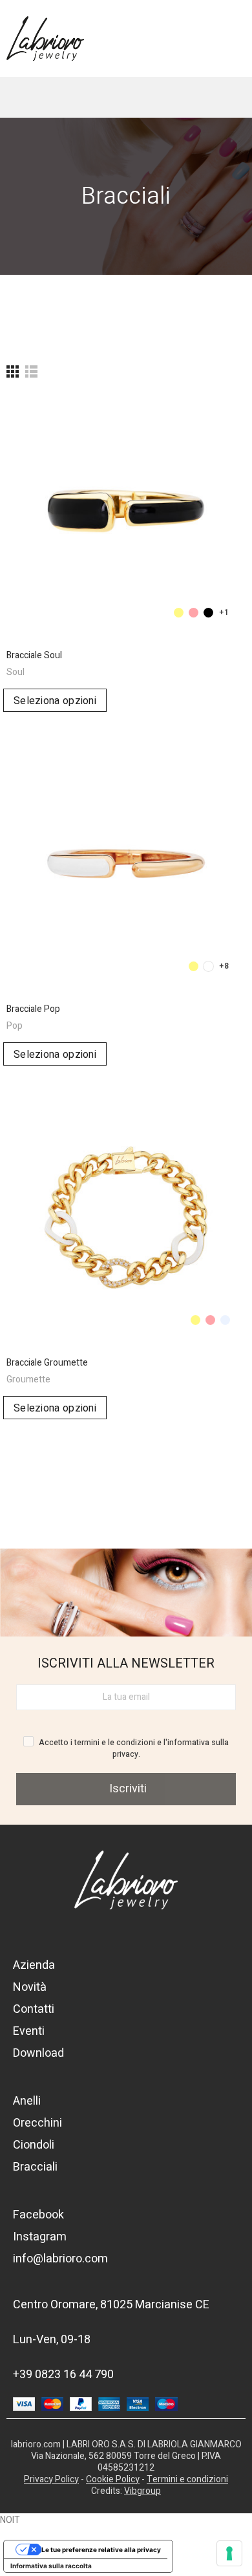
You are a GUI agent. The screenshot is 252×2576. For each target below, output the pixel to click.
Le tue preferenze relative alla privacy (101, 2549)
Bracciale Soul (34, 655)
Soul (16, 672)
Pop (15, 1026)
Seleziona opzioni (55, 701)
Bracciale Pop (33, 1009)
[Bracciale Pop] (126, 864)
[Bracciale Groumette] (126, 1218)
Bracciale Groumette (47, 1363)
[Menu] (223, 38)
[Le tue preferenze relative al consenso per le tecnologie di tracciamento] (229, 2553)
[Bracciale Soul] (126, 510)
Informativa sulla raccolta (51, 2566)
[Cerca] (65, 97)
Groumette (28, 1379)
